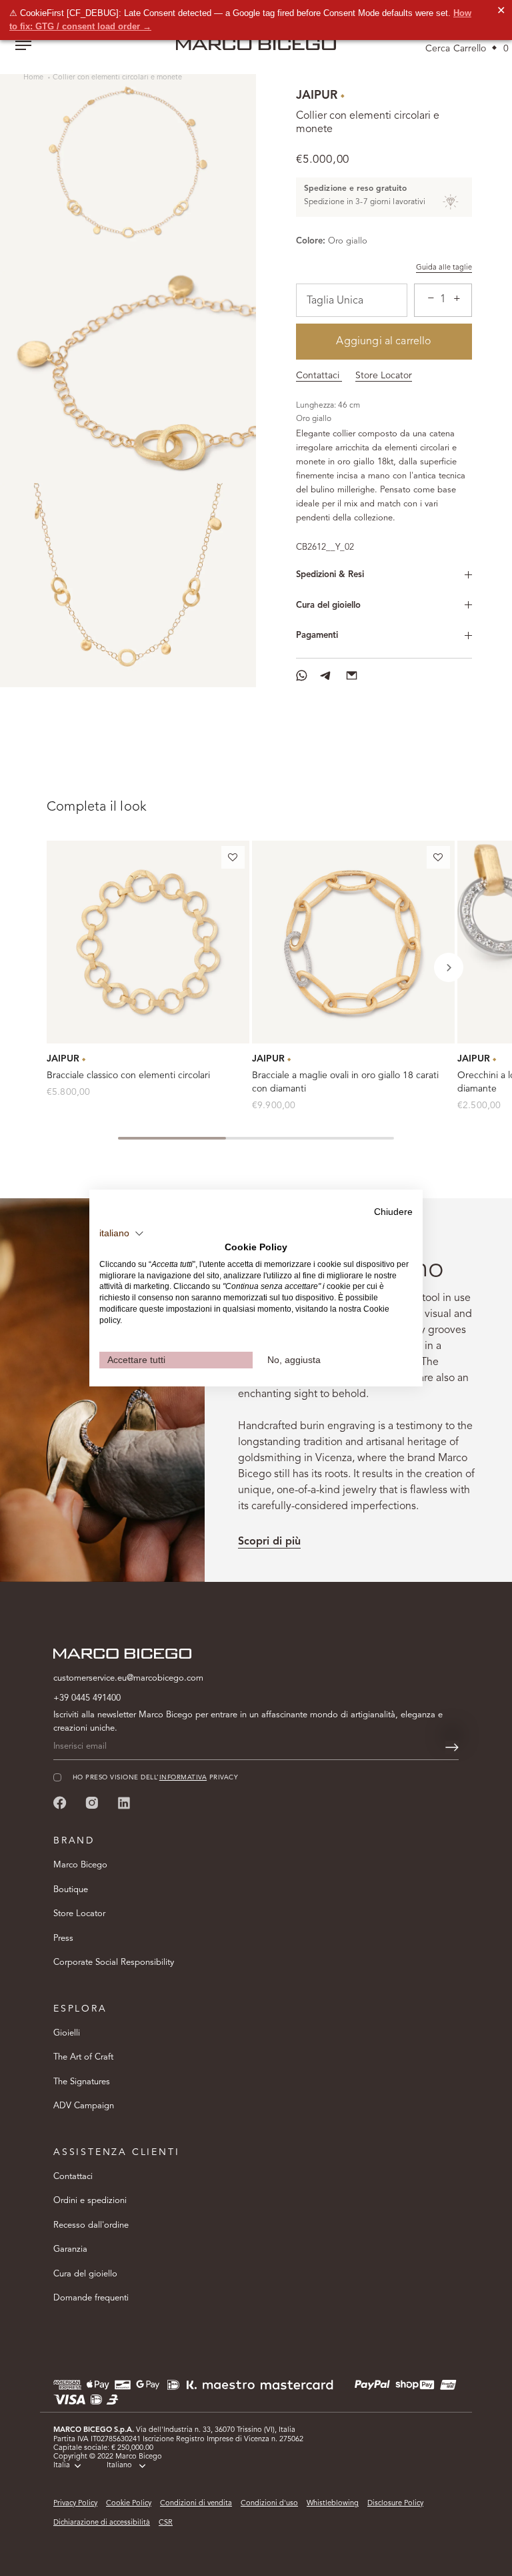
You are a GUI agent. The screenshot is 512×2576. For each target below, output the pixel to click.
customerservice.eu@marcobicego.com (128, 1678)
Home (34, 78)
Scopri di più (269, 1542)
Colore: (311, 241)
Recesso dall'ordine (91, 2225)
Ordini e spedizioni (90, 2201)
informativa (183, 1778)
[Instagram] (92, 1802)
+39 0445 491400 (87, 1698)
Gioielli (67, 2033)
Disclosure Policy (395, 2504)
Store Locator (384, 376)
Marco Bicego (80, 1865)
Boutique (71, 1890)
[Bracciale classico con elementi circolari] (148, 942)
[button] (233, 860)
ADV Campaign (84, 2106)
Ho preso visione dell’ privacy (155, 1778)
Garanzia (70, 2249)
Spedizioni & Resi (330, 575)
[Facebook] (60, 1802)
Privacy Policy (75, 2504)
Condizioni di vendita (196, 2504)
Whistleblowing (333, 2504)
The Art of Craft (83, 2057)
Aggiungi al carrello (384, 342)
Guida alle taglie (444, 268)
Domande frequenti (91, 2298)
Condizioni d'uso (269, 2504)
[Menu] (23, 47)
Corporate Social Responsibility (114, 1963)
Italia (62, 2466)
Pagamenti (317, 635)
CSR (166, 2523)
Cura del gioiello (328, 605)
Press (63, 1939)
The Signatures (82, 2082)
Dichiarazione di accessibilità (102, 2523)
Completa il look (97, 807)
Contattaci (319, 376)
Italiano (119, 2466)
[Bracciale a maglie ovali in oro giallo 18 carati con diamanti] (353, 942)
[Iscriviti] (452, 1747)
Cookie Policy (129, 2504)
